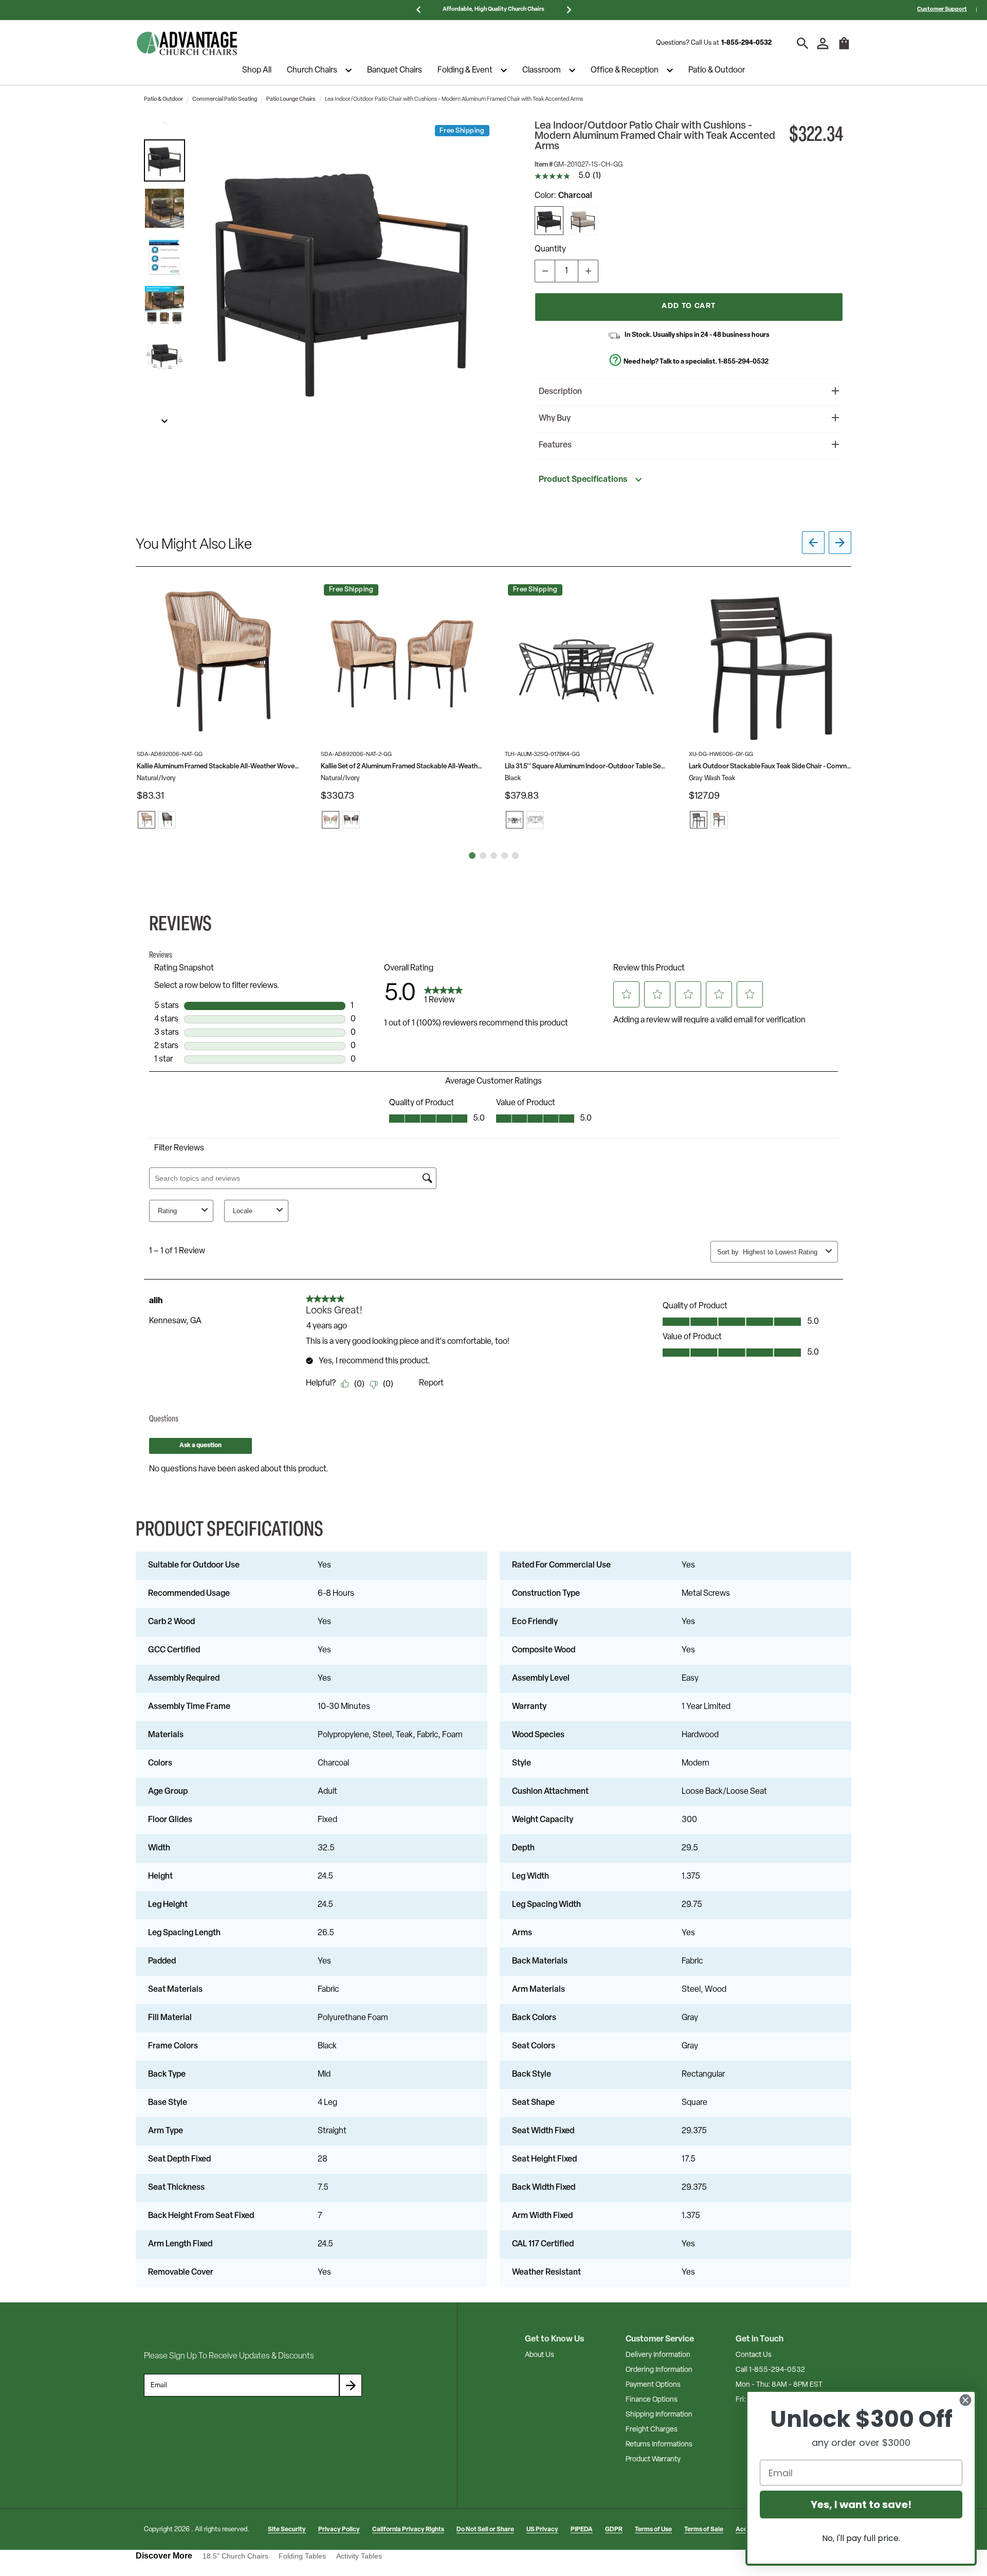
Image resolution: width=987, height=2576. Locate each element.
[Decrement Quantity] (545, 271)
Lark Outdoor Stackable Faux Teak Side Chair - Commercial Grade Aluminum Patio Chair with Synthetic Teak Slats (770, 767)
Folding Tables (302, 2556)
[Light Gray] (583, 221)
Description (560, 392)
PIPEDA (582, 2530)
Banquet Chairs (395, 70)
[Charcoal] (549, 221)
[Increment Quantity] (588, 271)
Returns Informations (659, 2445)
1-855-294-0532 (746, 43)
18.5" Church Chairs (235, 2556)
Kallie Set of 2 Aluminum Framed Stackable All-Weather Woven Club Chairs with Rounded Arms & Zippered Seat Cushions (402, 767)
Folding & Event (465, 70)
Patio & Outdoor (717, 70)
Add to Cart (689, 306)
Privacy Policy (339, 2530)
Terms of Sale (704, 2530)
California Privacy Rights (408, 2530)
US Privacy (542, 2530)
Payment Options (653, 2385)
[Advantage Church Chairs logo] (187, 43)
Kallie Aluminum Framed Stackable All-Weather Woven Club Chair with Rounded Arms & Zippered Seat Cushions (218, 767)
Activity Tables (359, 2556)
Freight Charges (652, 2430)
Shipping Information (659, 2415)
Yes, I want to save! (861, 2505)
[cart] (844, 48)
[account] (823, 43)
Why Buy (555, 419)
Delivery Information (658, 2355)
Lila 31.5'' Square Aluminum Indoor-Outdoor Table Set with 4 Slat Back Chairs (586, 767)
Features (555, 445)
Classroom (542, 70)
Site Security (287, 2530)
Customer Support (942, 10)
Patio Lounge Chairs (291, 100)
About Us (540, 2355)
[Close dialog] (965, 2400)
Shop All (257, 70)
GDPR (614, 2530)
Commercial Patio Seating (225, 100)
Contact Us (754, 2355)
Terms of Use (653, 2530)
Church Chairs (312, 70)
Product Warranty (653, 2460)
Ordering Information (659, 2370)
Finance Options (652, 2400)
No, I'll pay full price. (861, 2538)
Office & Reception (625, 70)
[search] (803, 43)
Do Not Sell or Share (485, 2530)
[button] (164, 160)
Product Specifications (583, 480)
